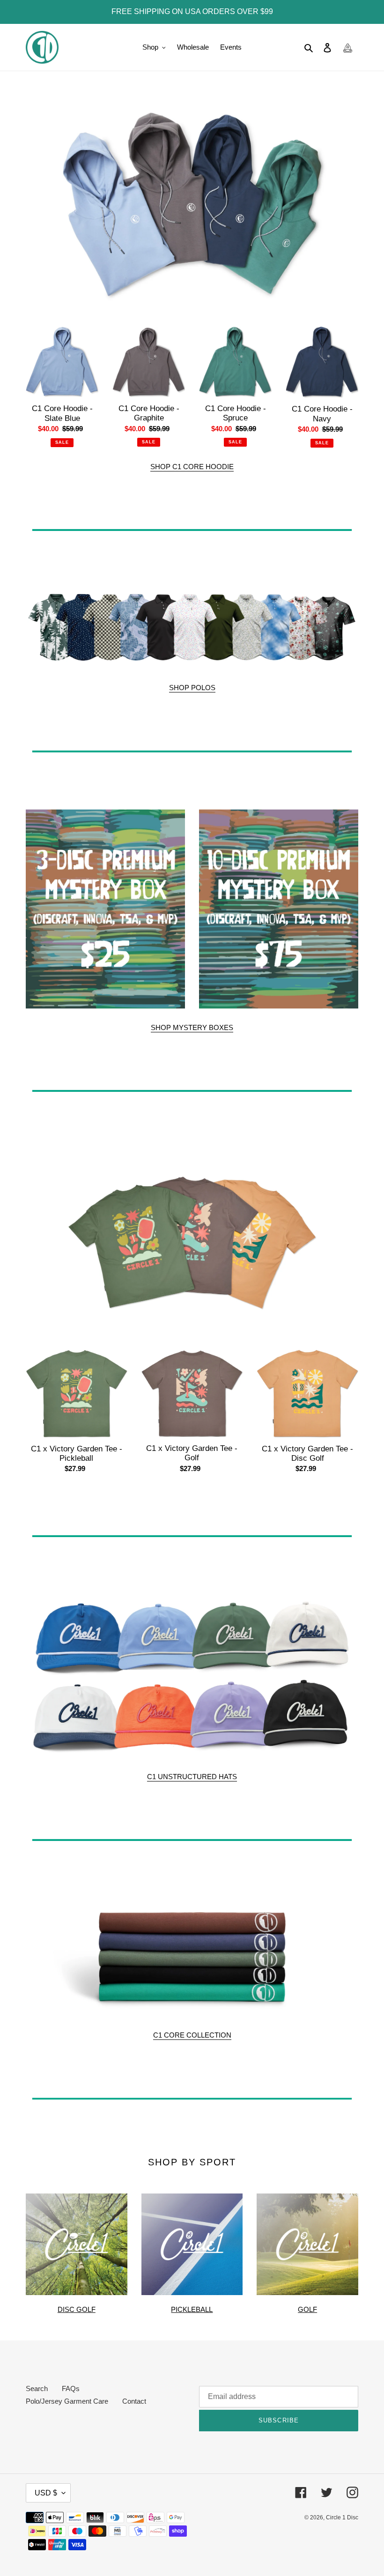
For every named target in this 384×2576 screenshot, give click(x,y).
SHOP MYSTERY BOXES (192, 1027)
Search (37, 2388)
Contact (134, 2401)
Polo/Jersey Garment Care (67, 2401)
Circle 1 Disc (342, 2517)
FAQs (71, 2388)
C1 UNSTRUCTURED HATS (192, 1777)
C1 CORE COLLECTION (192, 2035)
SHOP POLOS (192, 688)
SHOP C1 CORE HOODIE (192, 467)
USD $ (46, 2493)
